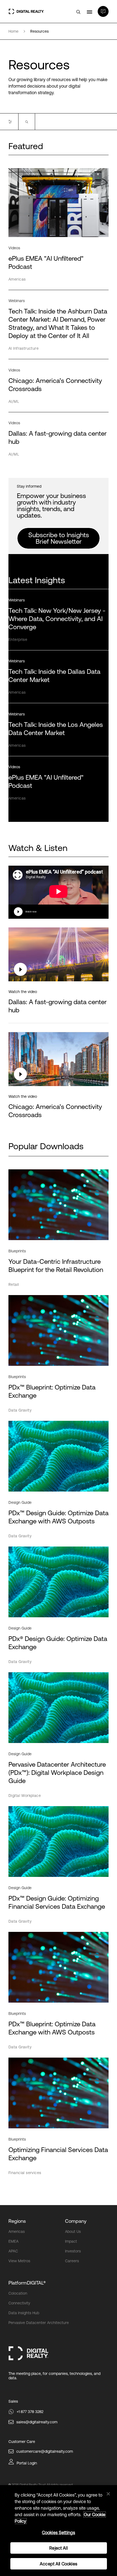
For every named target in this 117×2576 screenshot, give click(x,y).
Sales (13, 2401)
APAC (13, 2251)
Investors (73, 2251)
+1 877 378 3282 (30, 2412)
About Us (73, 2231)
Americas (17, 2231)
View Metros (19, 2261)
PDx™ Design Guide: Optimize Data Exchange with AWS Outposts (59, 1517)
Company (76, 2221)
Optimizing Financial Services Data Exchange (58, 2154)
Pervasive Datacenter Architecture (39, 2323)
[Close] (108, 2494)
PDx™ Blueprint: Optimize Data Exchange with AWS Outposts (52, 2028)
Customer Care (22, 2442)
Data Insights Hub (24, 2313)
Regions (17, 2221)
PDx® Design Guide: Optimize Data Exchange (58, 1643)
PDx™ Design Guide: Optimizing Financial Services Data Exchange (57, 1902)
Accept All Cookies (59, 2564)
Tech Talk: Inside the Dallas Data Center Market (54, 676)
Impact (71, 2241)
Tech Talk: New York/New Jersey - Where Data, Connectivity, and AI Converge (57, 619)
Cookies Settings (59, 2532)
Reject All (59, 2548)
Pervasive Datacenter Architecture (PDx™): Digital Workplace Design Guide (57, 1773)
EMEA (13, 2241)
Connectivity (19, 2303)
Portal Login (27, 2463)
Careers (72, 2261)
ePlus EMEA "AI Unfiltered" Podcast (46, 781)
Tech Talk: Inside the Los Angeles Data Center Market (56, 729)
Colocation (18, 2293)
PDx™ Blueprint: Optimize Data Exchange (52, 1391)
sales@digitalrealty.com (37, 2422)
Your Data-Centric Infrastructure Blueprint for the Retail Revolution (56, 1266)
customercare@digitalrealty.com (45, 2451)
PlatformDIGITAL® (27, 2283)
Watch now (31, 912)
